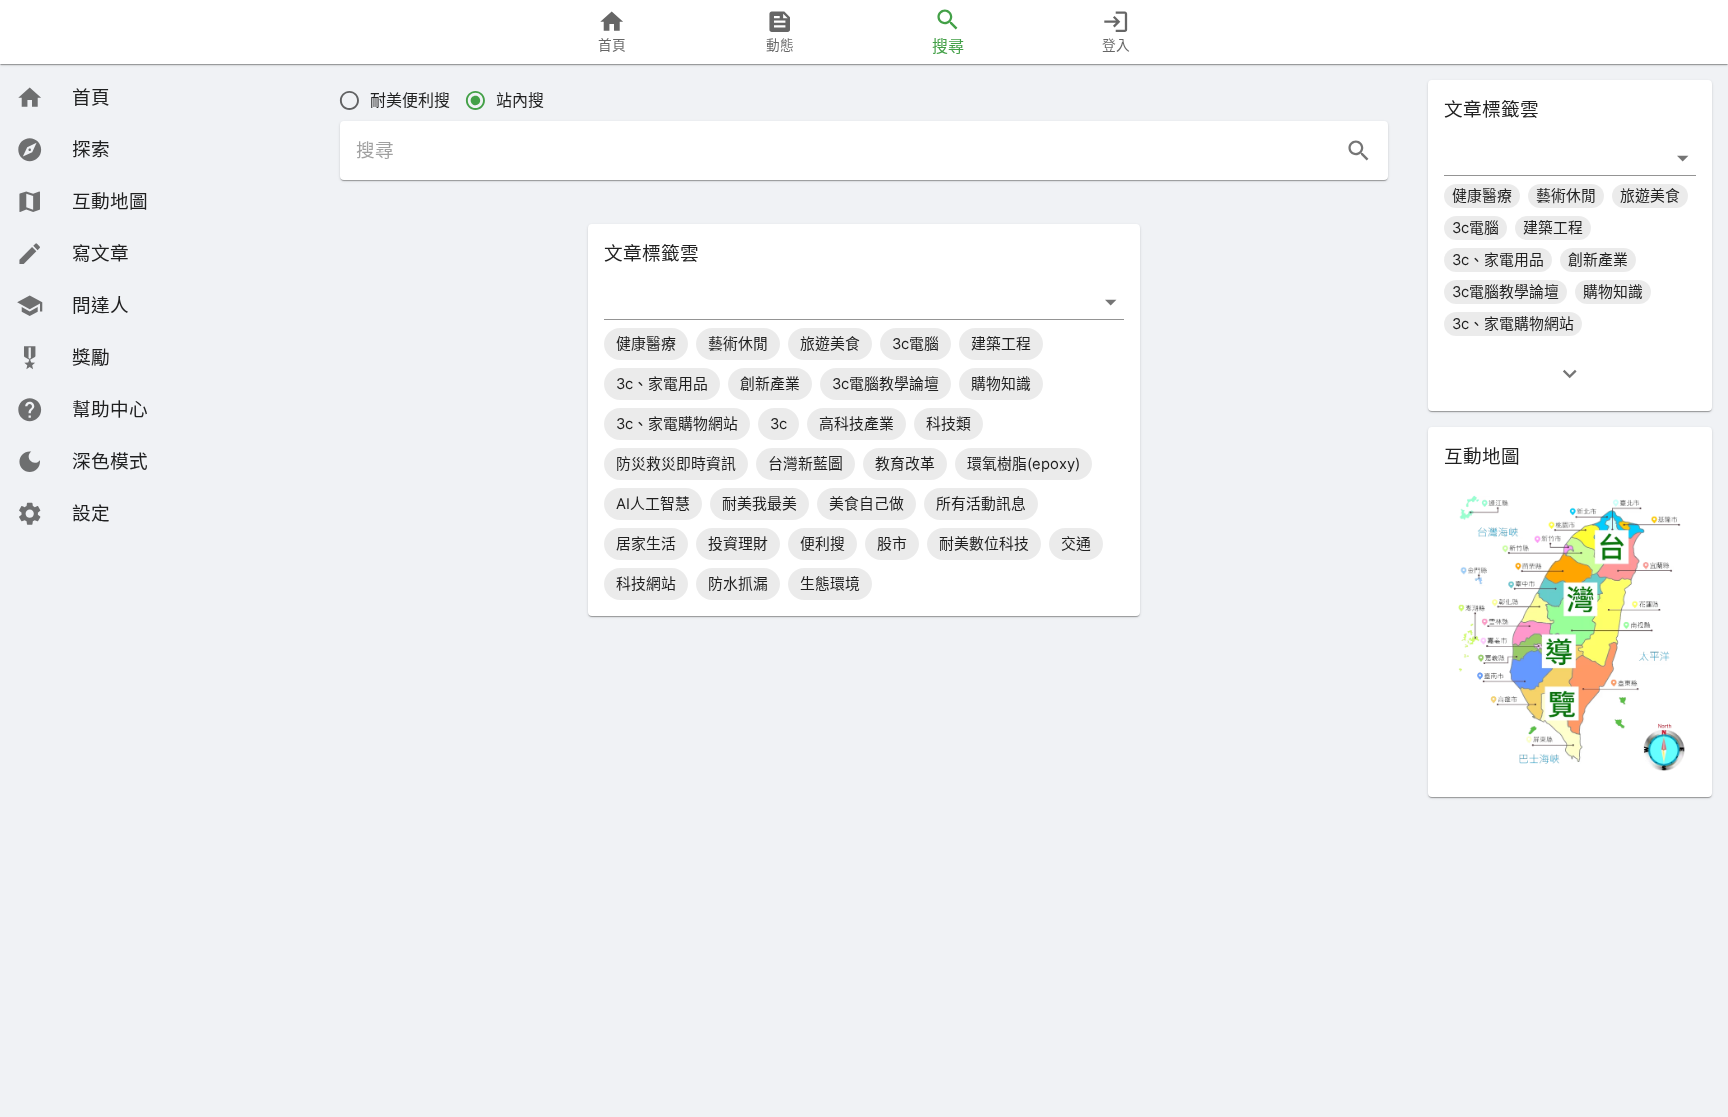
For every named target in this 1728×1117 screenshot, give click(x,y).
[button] (82, 462)
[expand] (1569, 373)
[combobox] (849, 301)
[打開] (1110, 301)
